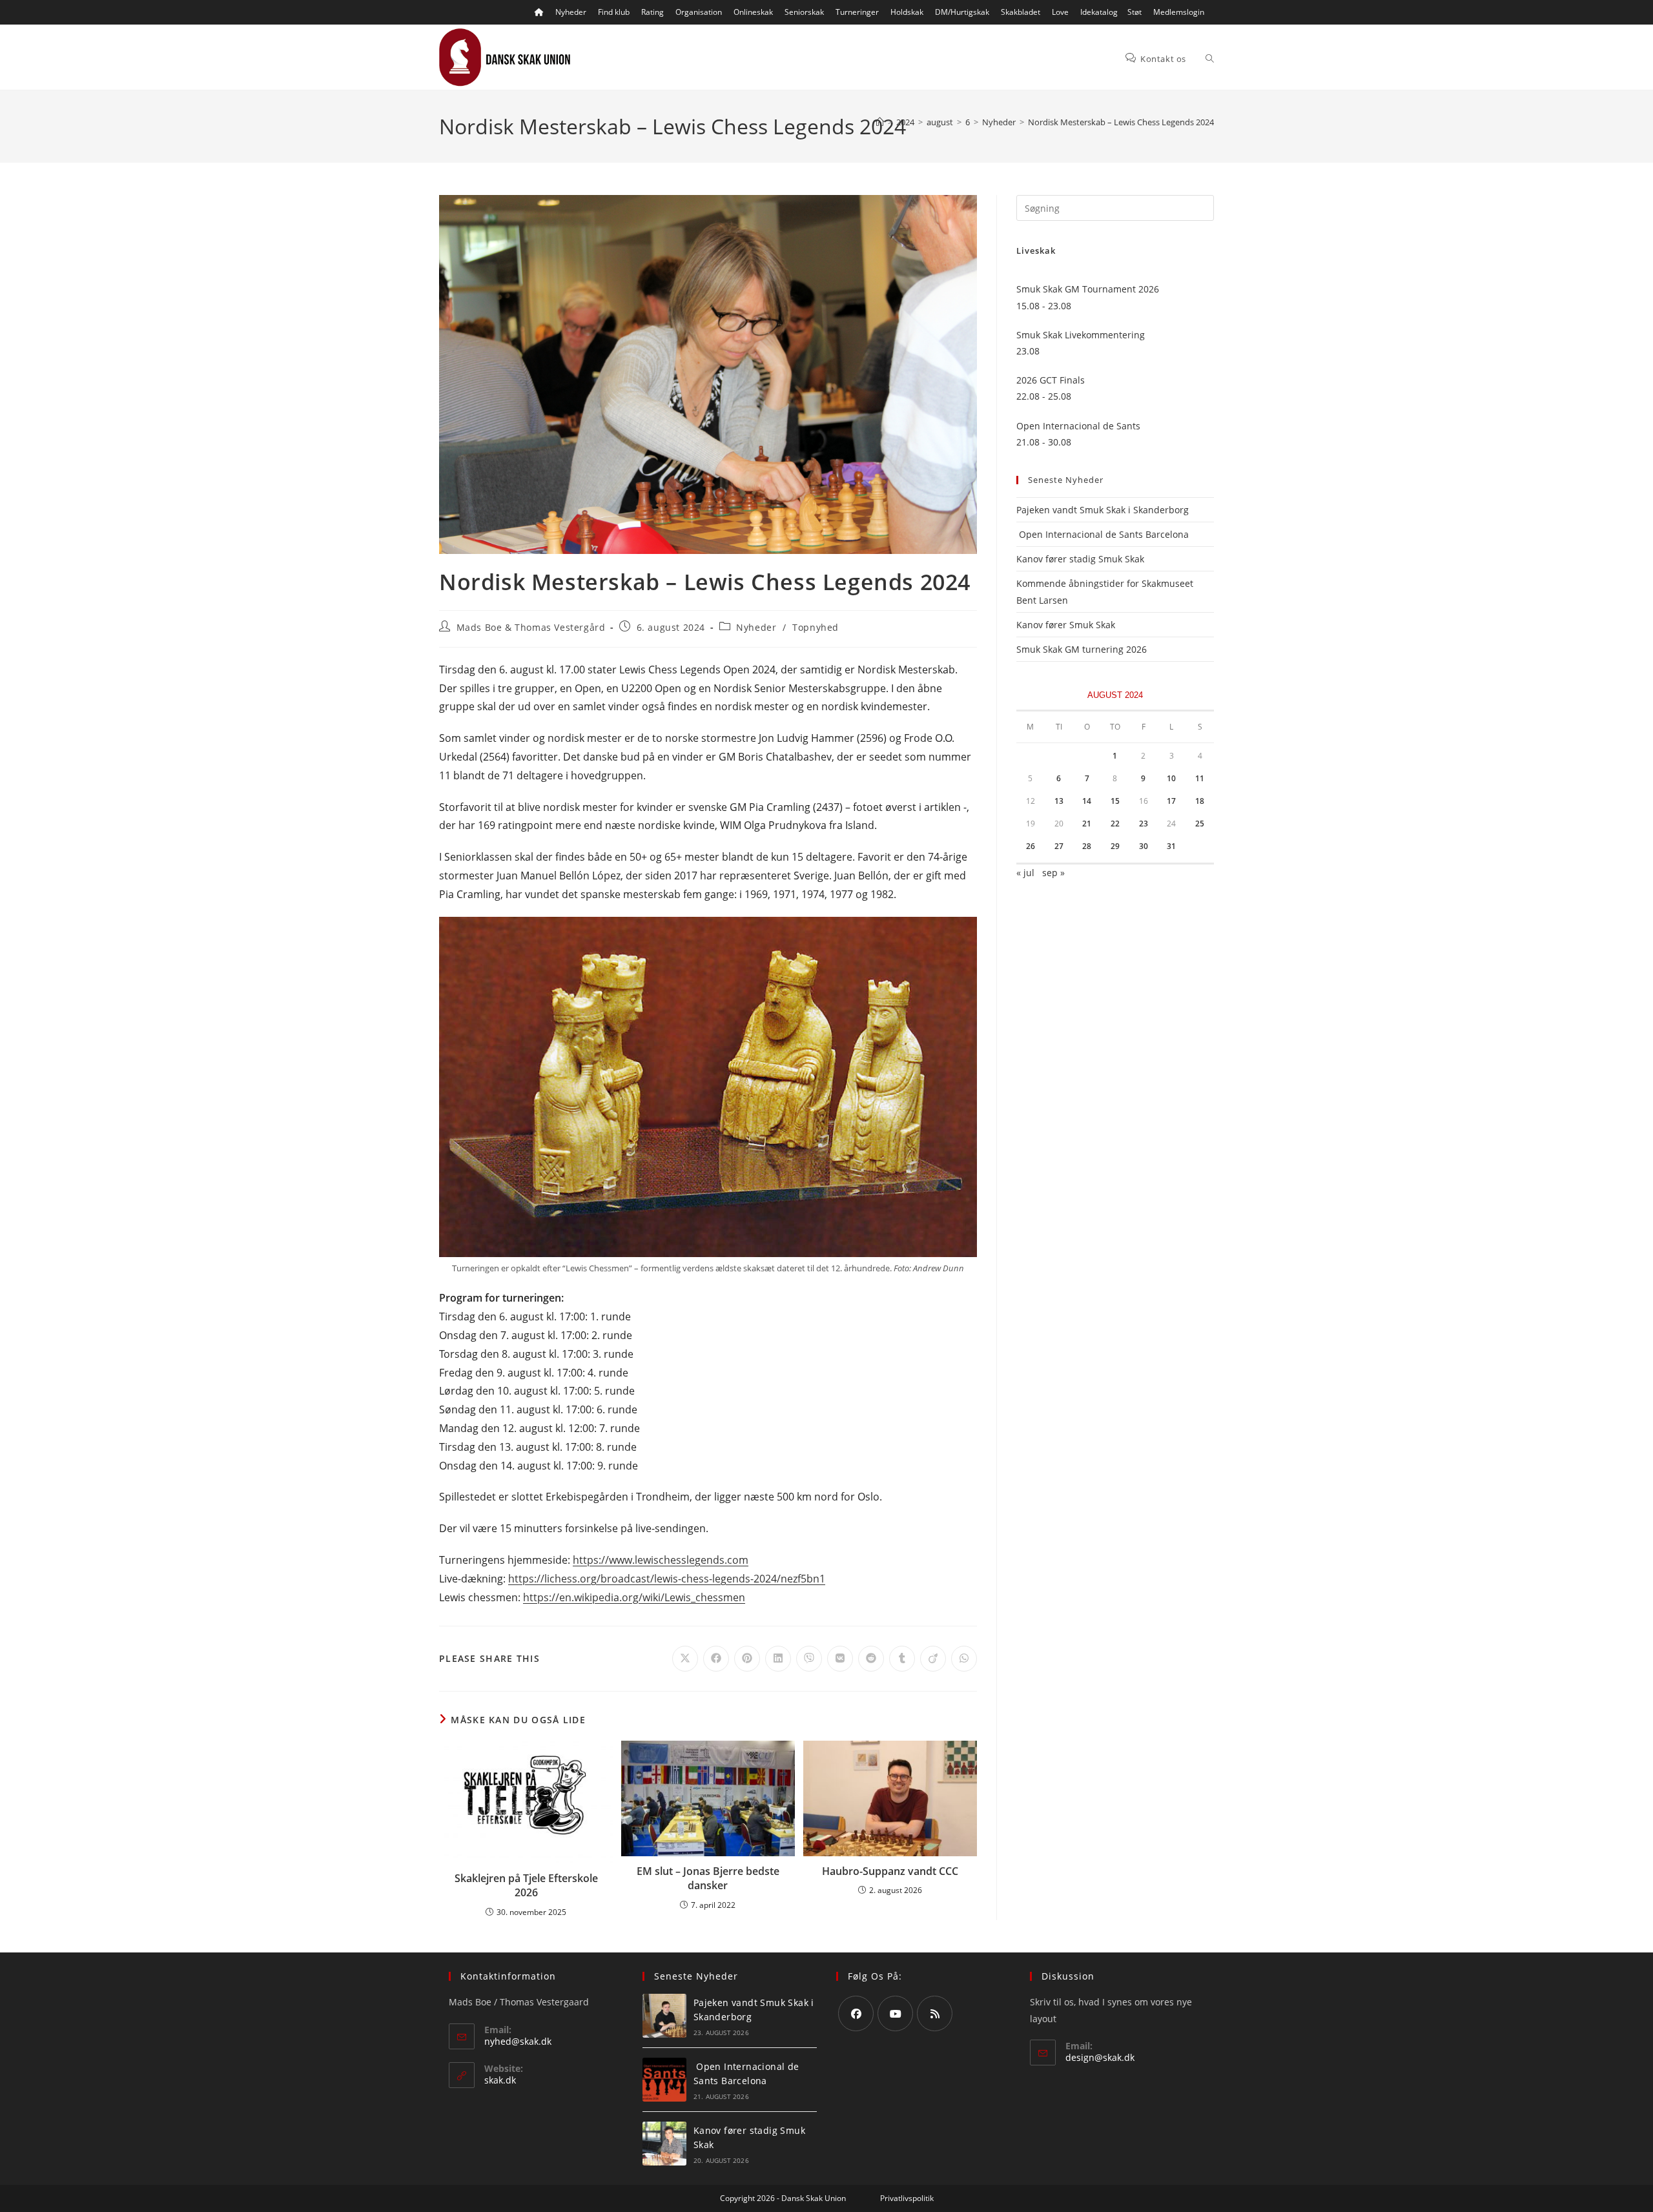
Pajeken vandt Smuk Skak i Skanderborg (1103, 510)
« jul (1025, 873)
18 (1200, 801)
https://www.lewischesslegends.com (661, 1560)
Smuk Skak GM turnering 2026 (1082, 649)
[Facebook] (856, 2013)
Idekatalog (1099, 12)
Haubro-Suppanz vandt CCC (890, 1871)
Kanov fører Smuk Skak (1066, 625)
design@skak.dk (1100, 2057)
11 (1200, 778)
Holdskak (907, 12)
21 (1087, 824)
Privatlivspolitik (907, 2198)
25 (1200, 824)
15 (1115, 801)
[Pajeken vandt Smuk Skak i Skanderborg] (664, 2016)
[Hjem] (880, 122)
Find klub (614, 12)
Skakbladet (1021, 12)
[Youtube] (895, 2013)
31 (1171, 846)
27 (1059, 846)
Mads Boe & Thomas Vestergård (531, 627)
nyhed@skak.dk (518, 2041)
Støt (1135, 12)
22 (1115, 824)
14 (1087, 801)
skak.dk (500, 2080)
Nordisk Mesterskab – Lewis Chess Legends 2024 (1121, 122)
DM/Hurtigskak (962, 12)
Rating (652, 12)
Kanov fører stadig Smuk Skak (1080, 559)
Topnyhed (816, 627)
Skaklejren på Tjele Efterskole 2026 (526, 1885)
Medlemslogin (1179, 12)
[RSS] (935, 2013)
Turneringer (857, 12)
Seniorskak (804, 12)
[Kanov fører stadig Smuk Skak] (664, 2144)
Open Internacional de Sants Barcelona (1103, 534)
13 (1059, 801)
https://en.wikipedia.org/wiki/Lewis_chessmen (634, 1597)
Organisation (699, 12)
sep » (1053, 873)
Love (1060, 12)
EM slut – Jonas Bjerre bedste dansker (708, 1878)
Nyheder (571, 12)
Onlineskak (753, 12)
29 (1115, 846)
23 (1144, 824)
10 (1171, 778)
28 (1087, 846)
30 (1144, 846)
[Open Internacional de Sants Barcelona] (664, 2080)
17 (1171, 801)
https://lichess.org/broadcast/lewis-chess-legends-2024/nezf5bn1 (667, 1579)
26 (1031, 846)
